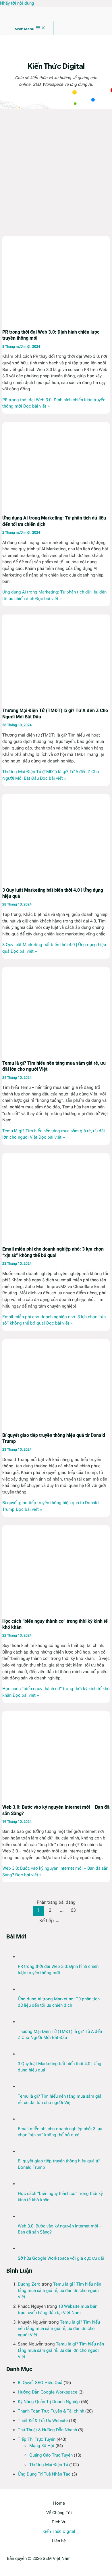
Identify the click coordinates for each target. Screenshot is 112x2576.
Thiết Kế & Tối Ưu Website (43, 2421)
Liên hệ (59, 2541)
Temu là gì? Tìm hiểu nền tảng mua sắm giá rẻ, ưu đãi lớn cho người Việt (59, 2290)
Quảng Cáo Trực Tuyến (51, 2455)
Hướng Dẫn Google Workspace (48, 2392)
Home (59, 2503)
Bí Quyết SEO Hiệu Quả (40, 2383)
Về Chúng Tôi (59, 2513)
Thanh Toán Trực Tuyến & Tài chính (51, 2411)
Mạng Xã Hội (42, 2446)
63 (73, 1910)
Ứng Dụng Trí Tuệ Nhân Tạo (44, 2474)
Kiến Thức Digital (59, 2531)
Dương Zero (29, 2284)
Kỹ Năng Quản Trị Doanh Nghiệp (49, 2402)
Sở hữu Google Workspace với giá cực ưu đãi (61, 2258)
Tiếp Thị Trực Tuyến (37, 2439)
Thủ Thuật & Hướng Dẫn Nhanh (47, 2430)
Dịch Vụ (59, 2522)
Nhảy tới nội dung (17, 3)
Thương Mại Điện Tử (49, 2465)
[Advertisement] (56, 168)
